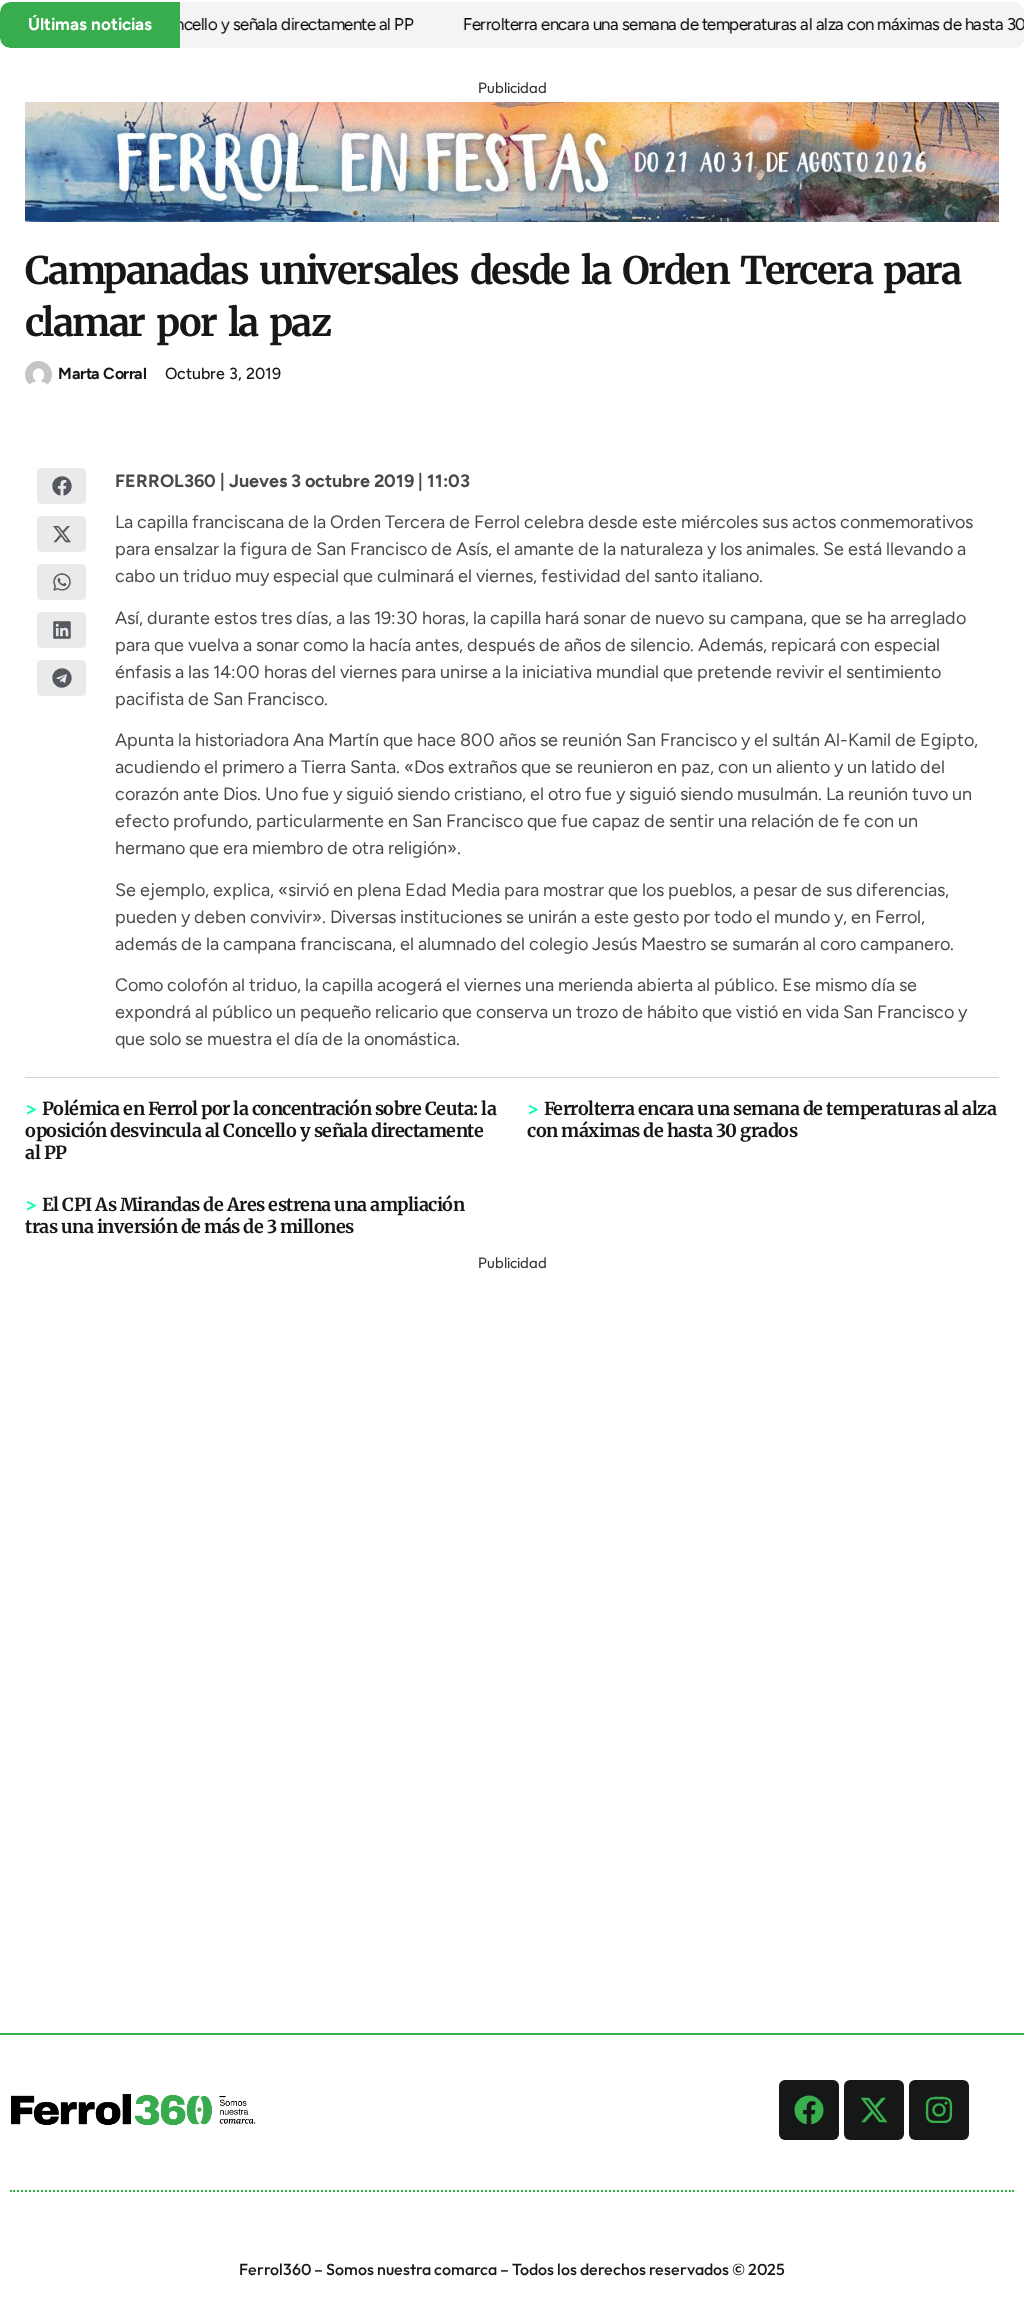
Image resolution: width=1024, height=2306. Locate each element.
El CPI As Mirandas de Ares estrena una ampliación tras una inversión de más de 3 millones (244, 1215)
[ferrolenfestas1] (512, 216)
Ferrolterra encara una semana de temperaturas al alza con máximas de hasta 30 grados (761, 1119)
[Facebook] (809, 2110)
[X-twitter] (874, 2110)
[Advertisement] (512, 1577)
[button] (61, 486)
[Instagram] (939, 2110)
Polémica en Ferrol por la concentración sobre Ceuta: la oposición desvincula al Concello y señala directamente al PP (260, 1130)
